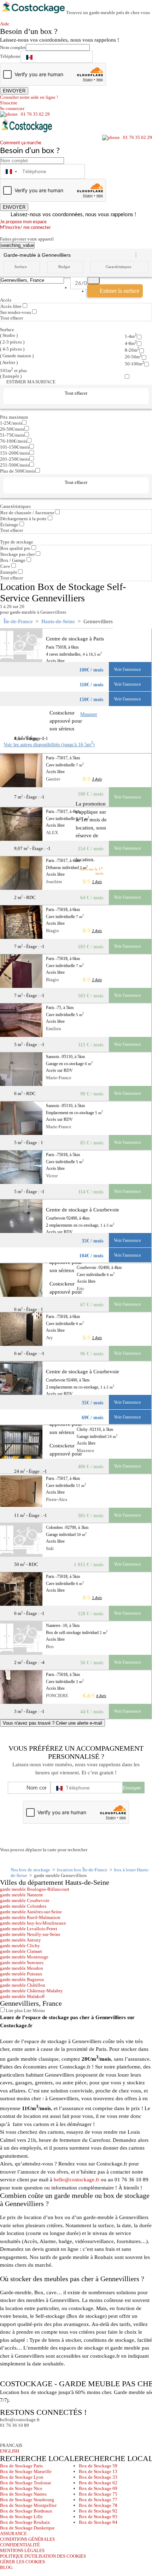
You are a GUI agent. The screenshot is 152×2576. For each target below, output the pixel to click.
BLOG (6, 2567)
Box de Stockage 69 (98, 2488)
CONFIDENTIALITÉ (20, 2545)
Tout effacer (12, 318)
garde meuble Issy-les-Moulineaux (33, 1923)
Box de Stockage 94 (98, 2522)
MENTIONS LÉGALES (22, 2550)
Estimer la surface (119, 291)
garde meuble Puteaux (21, 1974)
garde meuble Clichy (20, 1946)
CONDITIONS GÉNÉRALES (27, 2539)
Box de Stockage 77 (98, 2500)
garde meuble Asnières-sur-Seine (31, 1912)
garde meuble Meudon (22, 1968)
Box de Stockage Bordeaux (26, 2511)
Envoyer (132, 1788)
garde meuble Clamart (21, 1951)
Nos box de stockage (30, 1870)
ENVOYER (14, 91)
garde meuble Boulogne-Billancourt (35, 1889)
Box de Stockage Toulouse (26, 2483)
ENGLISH (10, 2451)
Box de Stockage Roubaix (25, 2522)
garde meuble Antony (21, 1940)
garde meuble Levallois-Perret (29, 1929)
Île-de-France (18, 621)
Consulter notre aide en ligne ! (29, 97)
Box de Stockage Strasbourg (27, 2500)
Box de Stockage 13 (98, 2471)
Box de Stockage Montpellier (28, 2505)
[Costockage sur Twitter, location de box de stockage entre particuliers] (20, 2435)
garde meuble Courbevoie (25, 1900)
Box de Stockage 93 (98, 2517)
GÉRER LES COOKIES (22, 2562)
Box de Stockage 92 (98, 2511)
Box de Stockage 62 (98, 2483)
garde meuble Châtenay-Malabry (31, 1991)
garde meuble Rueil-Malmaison (30, 1917)
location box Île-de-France (82, 1870)
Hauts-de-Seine (58, 621)
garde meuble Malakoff (22, 1996)
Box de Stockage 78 (98, 2505)
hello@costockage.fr (77, 2180)
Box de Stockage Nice (21, 2488)
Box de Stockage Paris (21, 2466)
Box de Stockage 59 (98, 2466)
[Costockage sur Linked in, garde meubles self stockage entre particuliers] (33, 2435)
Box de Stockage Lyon (22, 2477)
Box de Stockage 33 (98, 2477)
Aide (7, 24)
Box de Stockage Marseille (26, 2471)
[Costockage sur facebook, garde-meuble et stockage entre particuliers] (7, 2435)
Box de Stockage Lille (21, 2517)
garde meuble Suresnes (22, 1963)
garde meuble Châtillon (23, 1985)
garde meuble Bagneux (22, 1979)
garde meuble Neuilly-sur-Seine (30, 1934)
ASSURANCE (13, 2534)
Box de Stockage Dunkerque (27, 2528)
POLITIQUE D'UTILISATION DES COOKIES (43, 2556)
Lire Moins (34, 2010)
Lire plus (14, 2010)
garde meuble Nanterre (22, 1895)
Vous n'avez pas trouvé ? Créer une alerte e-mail (52, 1723)
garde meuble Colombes (23, 1906)
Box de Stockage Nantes (23, 2494)
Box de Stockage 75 (98, 2494)
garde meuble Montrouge (24, 1957)
